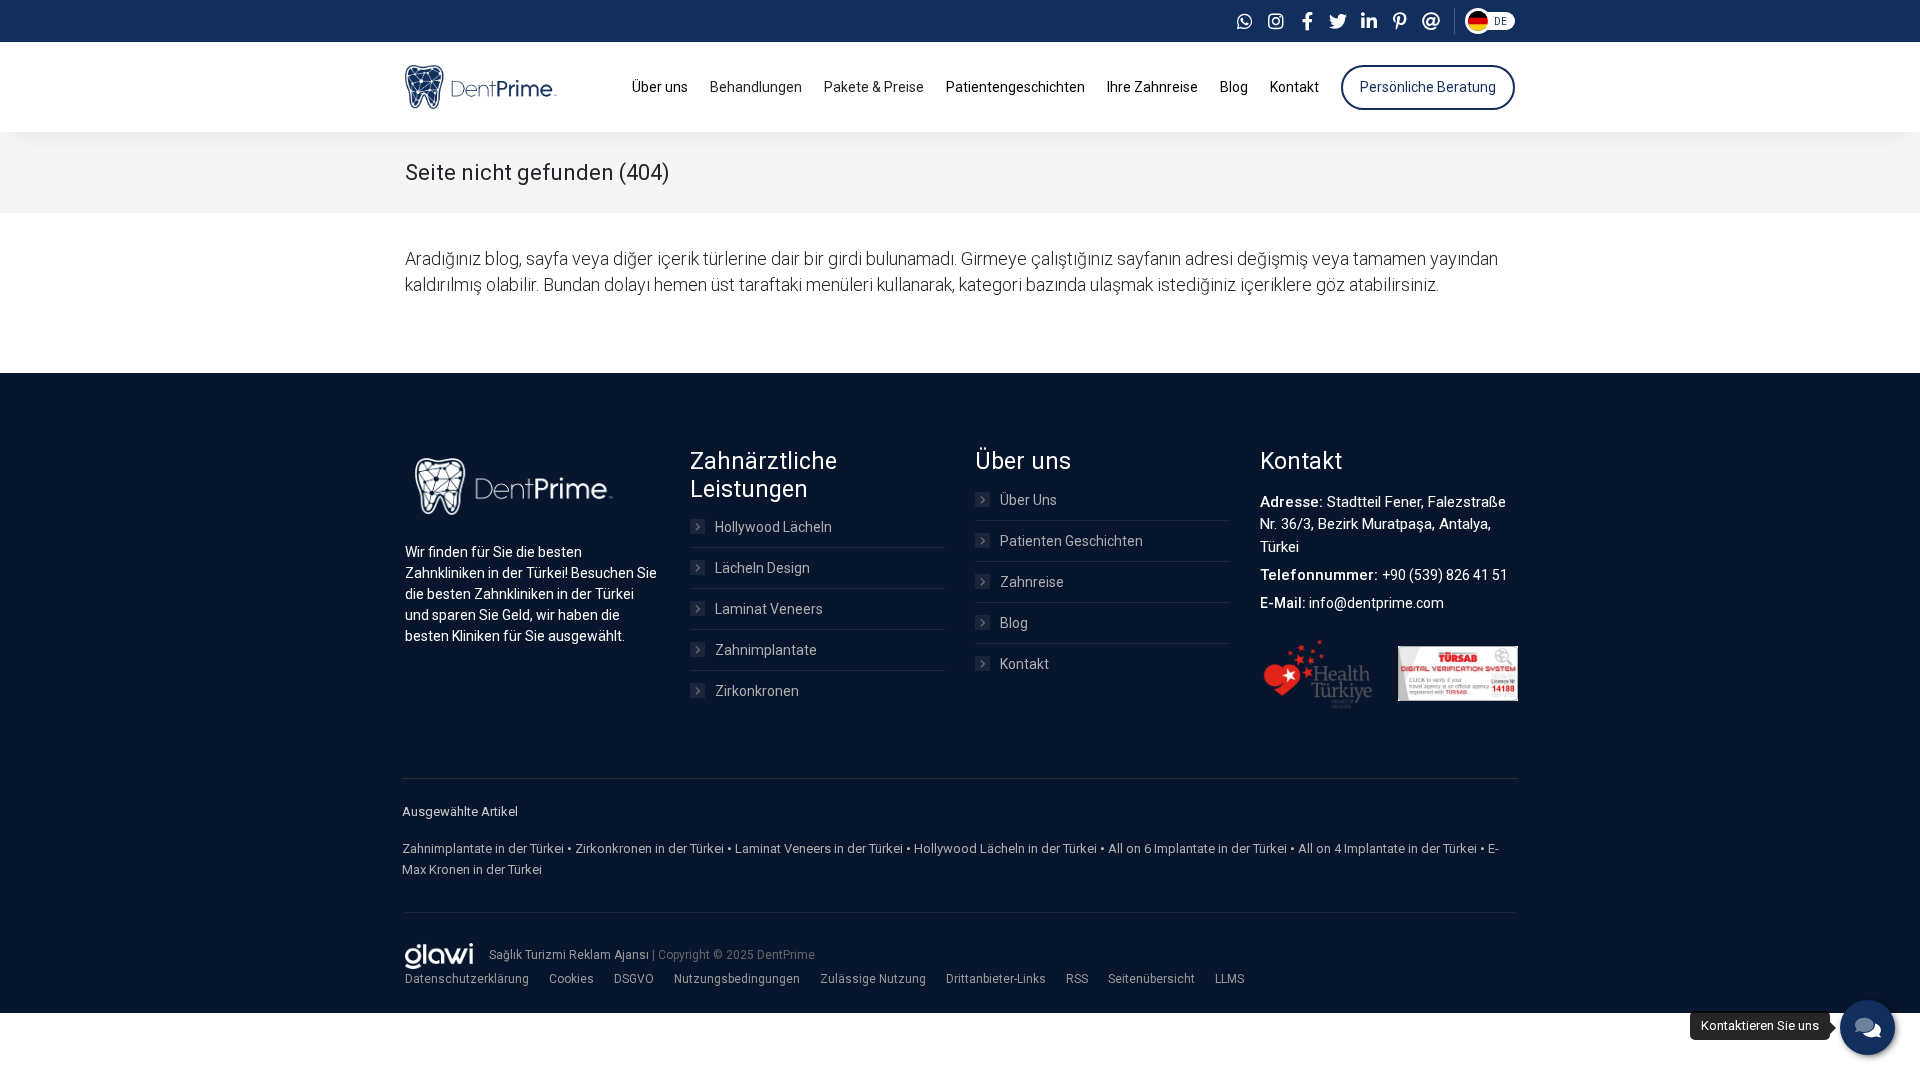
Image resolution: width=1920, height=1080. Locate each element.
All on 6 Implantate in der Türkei (1197, 848)
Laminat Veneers (769, 609)
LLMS (1229, 979)
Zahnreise (1032, 582)
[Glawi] (439, 956)
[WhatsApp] (1245, 21)
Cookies (571, 979)
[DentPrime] (481, 86)
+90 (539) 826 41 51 (1445, 575)
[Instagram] (1276, 21)
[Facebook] (1307, 21)
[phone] (1867, 1027)
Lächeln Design (762, 568)
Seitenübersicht (1151, 979)
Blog (1014, 623)
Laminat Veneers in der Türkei (819, 848)
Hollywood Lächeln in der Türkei (1005, 848)
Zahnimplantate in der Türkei (483, 848)
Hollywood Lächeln (773, 527)
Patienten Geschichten (1071, 541)
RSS (1077, 979)
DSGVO (634, 979)
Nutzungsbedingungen (737, 979)
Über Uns (1028, 500)
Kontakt (1024, 664)
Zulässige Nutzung (873, 979)
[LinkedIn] (1369, 21)
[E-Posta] (1431, 21)
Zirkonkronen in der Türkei (649, 848)
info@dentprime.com (1376, 603)
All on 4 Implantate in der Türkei (1387, 848)
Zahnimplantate (766, 650)
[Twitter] (1338, 21)
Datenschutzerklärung (467, 979)
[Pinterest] (1400, 21)
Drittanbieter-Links (996, 979)
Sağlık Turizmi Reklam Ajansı (570, 955)
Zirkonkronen (757, 691)
